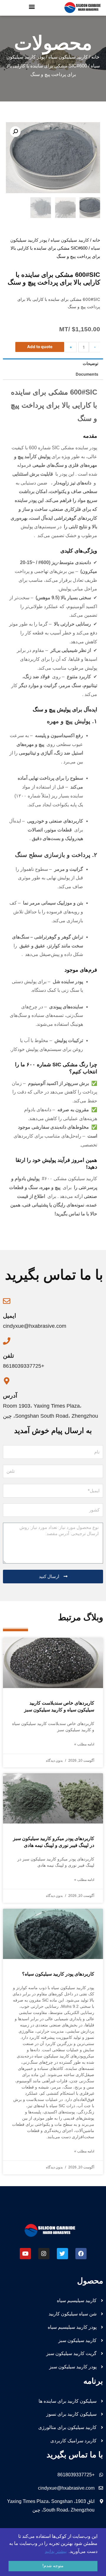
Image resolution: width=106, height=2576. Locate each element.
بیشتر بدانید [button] (56, 2551)
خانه (95, 57)
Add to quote (40, 347)
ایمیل (10, 1316)
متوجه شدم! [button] (53, 2566)
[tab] (53, 364)
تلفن (9, 1356)
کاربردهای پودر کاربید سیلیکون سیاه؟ (58, 1974)
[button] (32, 6)
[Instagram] (44, 2254)
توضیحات (91, 364)
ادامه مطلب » (84, 1744)
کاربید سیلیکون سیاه (68, 57)
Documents (87, 374)
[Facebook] (81, 2254)
